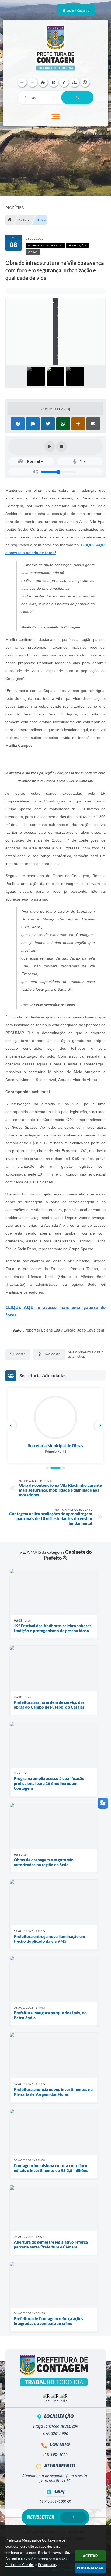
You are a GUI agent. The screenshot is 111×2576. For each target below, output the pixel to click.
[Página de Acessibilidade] (85, 82)
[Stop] (61, 447)
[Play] (50, 447)
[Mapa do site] (74, 82)
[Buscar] (77, 98)
